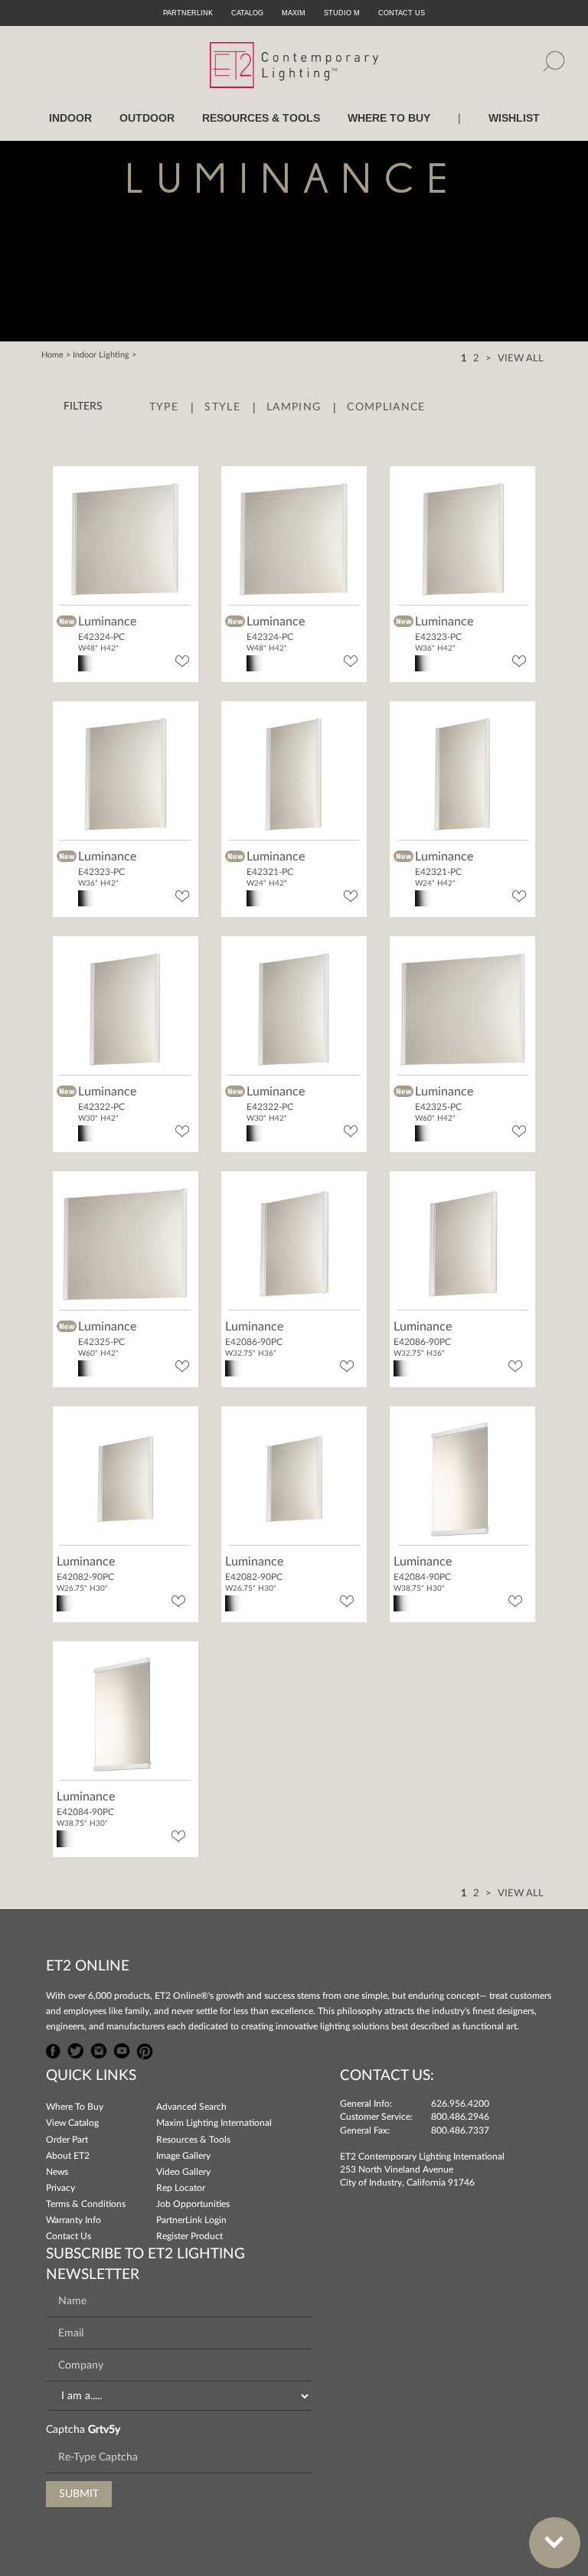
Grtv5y (104, 2430)
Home (52, 355)
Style (222, 407)
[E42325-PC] (463, 1008)
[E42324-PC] (125, 537)
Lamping (294, 407)
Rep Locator (181, 2188)
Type (164, 407)
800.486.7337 (460, 2130)
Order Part (67, 2140)
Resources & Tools (193, 2140)
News (57, 2172)
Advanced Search (191, 2107)
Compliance (386, 407)
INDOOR (70, 118)
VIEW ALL (521, 359)
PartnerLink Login (191, 2220)
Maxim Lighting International (214, 2123)
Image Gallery (183, 2156)
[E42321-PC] (294, 772)
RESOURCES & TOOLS (261, 118)
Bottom (555, 2543)
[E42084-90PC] (463, 1478)
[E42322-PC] (125, 1008)
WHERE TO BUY (389, 118)
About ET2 (68, 2156)
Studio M (342, 13)
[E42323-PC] (463, 537)
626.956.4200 (460, 2104)
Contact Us (69, 2236)
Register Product (189, 2236)
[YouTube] (122, 2049)
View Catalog (72, 2123)
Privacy (60, 2188)
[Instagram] (99, 2049)
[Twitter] (76, 2049)
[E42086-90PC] (294, 1243)
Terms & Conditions (86, 2204)
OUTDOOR (147, 118)
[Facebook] (54, 2049)
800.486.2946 (460, 2117)
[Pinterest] (145, 2049)
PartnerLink (188, 13)
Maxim (294, 13)
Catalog (247, 13)
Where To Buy (75, 2107)
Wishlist (514, 118)
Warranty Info (73, 2220)
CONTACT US (402, 13)
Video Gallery (183, 2172)
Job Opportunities (193, 2204)
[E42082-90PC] (125, 1478)
